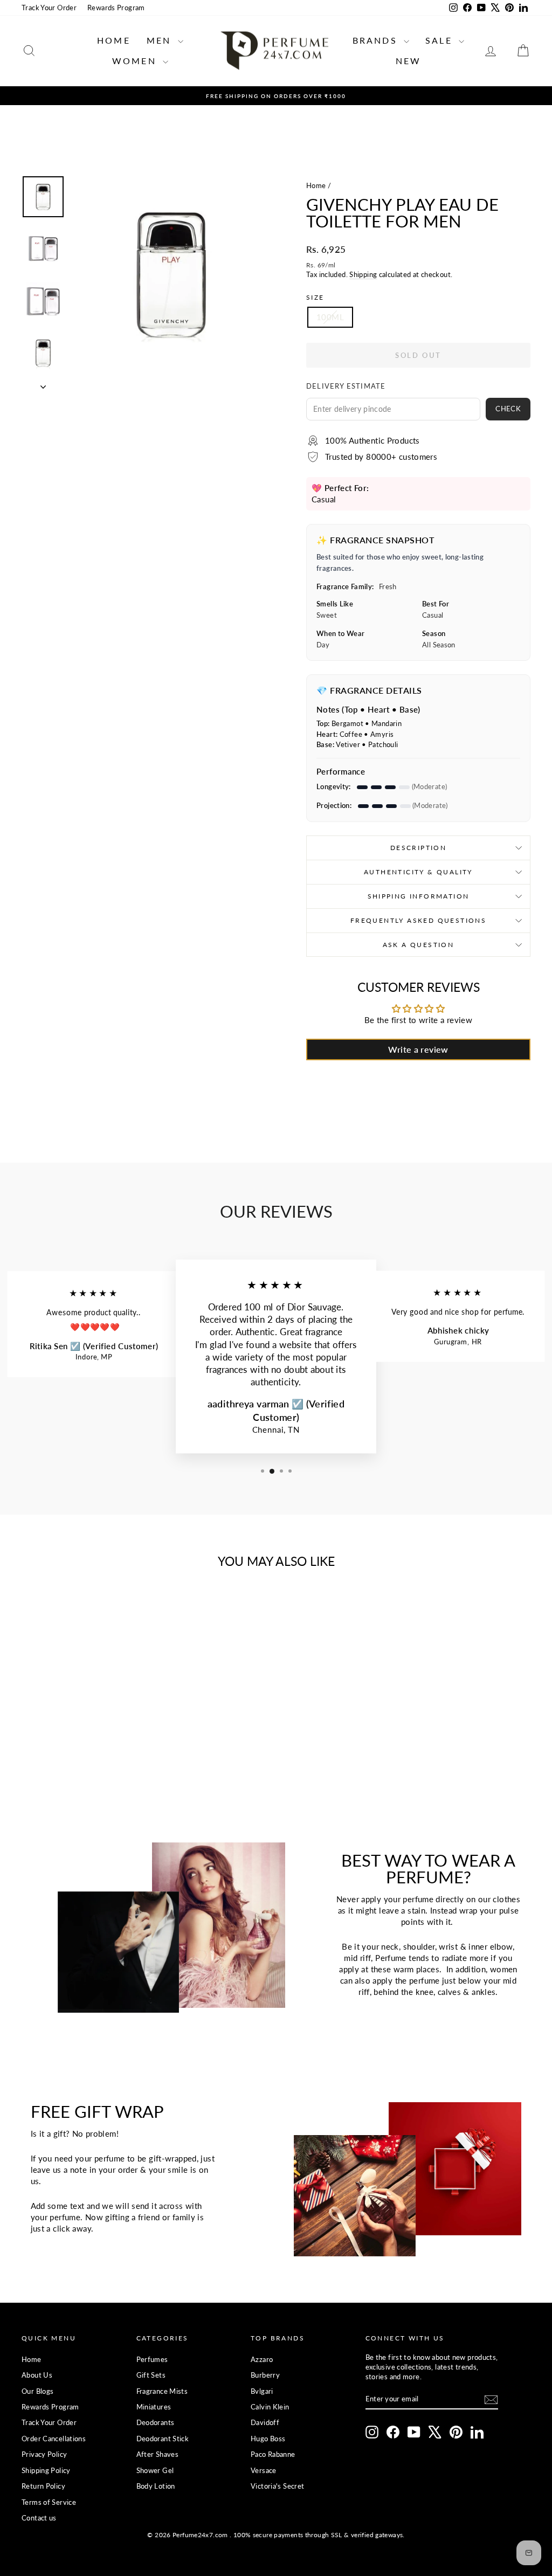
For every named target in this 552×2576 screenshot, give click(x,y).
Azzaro (262, 2359)
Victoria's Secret (277, 2486)
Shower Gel (155, 2470)
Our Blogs (37, 2391)
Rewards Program (116, 8)
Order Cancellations (54, 2439)
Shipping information (419, 896)
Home (114, 40)
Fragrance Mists (162, 2391)
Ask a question (419, 945)
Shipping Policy (46, 2470)
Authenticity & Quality (418, 872)
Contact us (39, 2518)
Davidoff (265, 2422)
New (409, 61)
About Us (37, 2375)
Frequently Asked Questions (418, 920)
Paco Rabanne (273, 2454)
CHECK (508, 409)
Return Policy (43, 2486)
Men (161, 40)
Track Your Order (49, 8)
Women (136, 61)
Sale (441, 40)
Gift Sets (151, 2375)
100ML (330, 317)
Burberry (265, 2375)
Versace (264, 2470)
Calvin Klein (270, 2407)
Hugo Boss (268, 2439)
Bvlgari (262, 2391)
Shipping (363, 274)
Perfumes (152, 2359)
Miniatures (154, 2407)
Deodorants (156, 2422)
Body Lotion (156, 2486)
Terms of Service (49, 2502)
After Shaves (158, 2454)
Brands (377, 40)
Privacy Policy (44, 2454)
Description (418, 848)
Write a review (418, 1049)
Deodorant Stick (163, 2439)
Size (315, 297)
